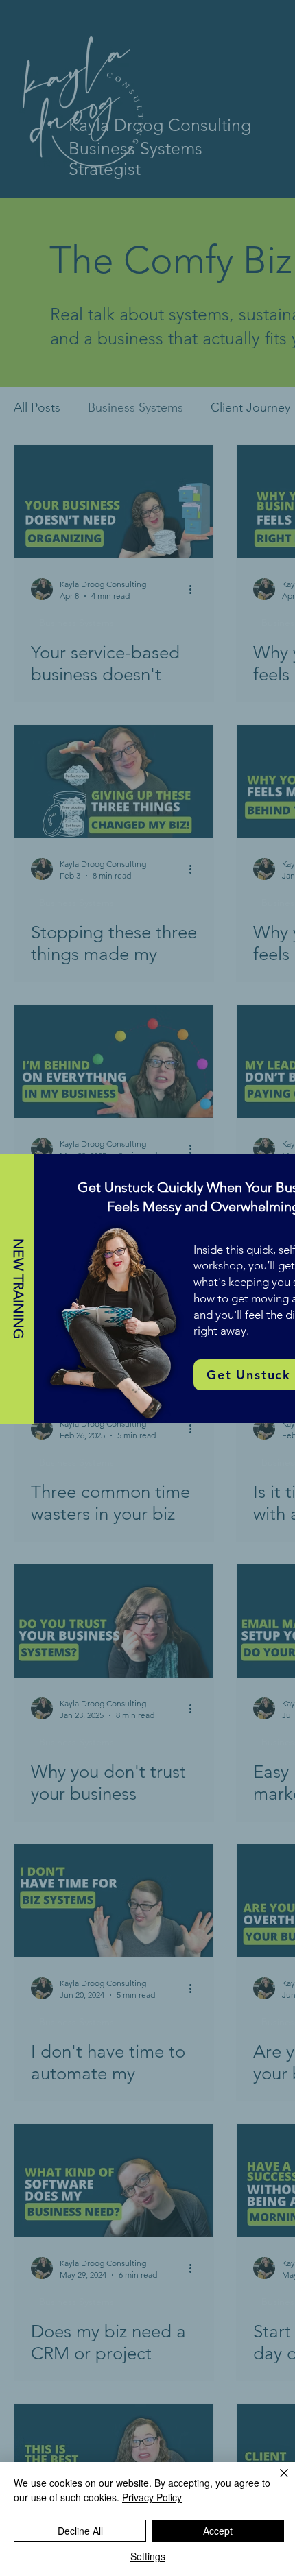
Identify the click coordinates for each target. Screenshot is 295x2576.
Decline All (80, 2531)
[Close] (276, 2481)
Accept (218, 2531)
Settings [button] (148, 2556)
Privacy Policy (152, 2497)
